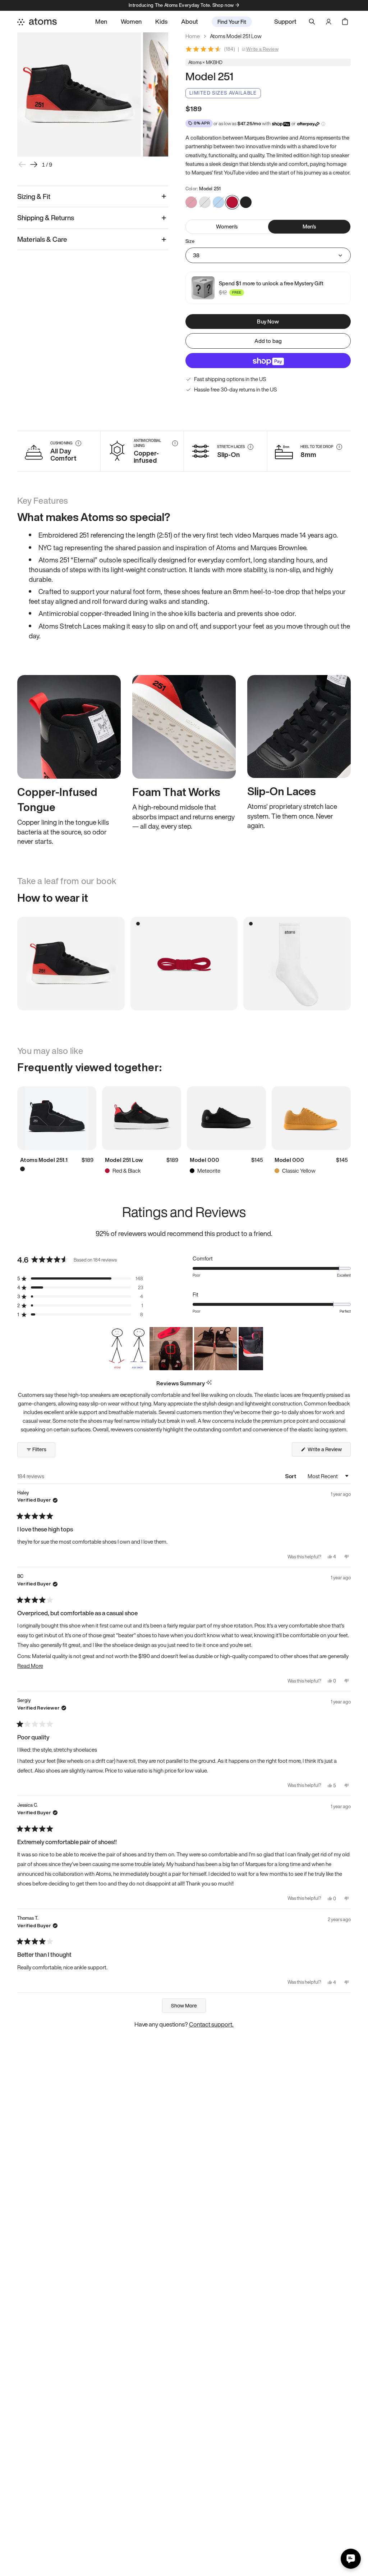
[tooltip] (209, 1383)
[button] (80, 1279)
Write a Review (262, 49)
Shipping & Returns (46, 218)
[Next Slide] (257, 1349)
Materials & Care (42, 239)
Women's (227, 226)
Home (193, 36)
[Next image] (34, 164)
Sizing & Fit (34, 196)
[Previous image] (22, 164)
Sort (291, 1476)
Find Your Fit (232, 22)
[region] (184, 1349)
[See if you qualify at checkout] (323, 124)
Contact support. (211, 2024)
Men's (309, 226)
